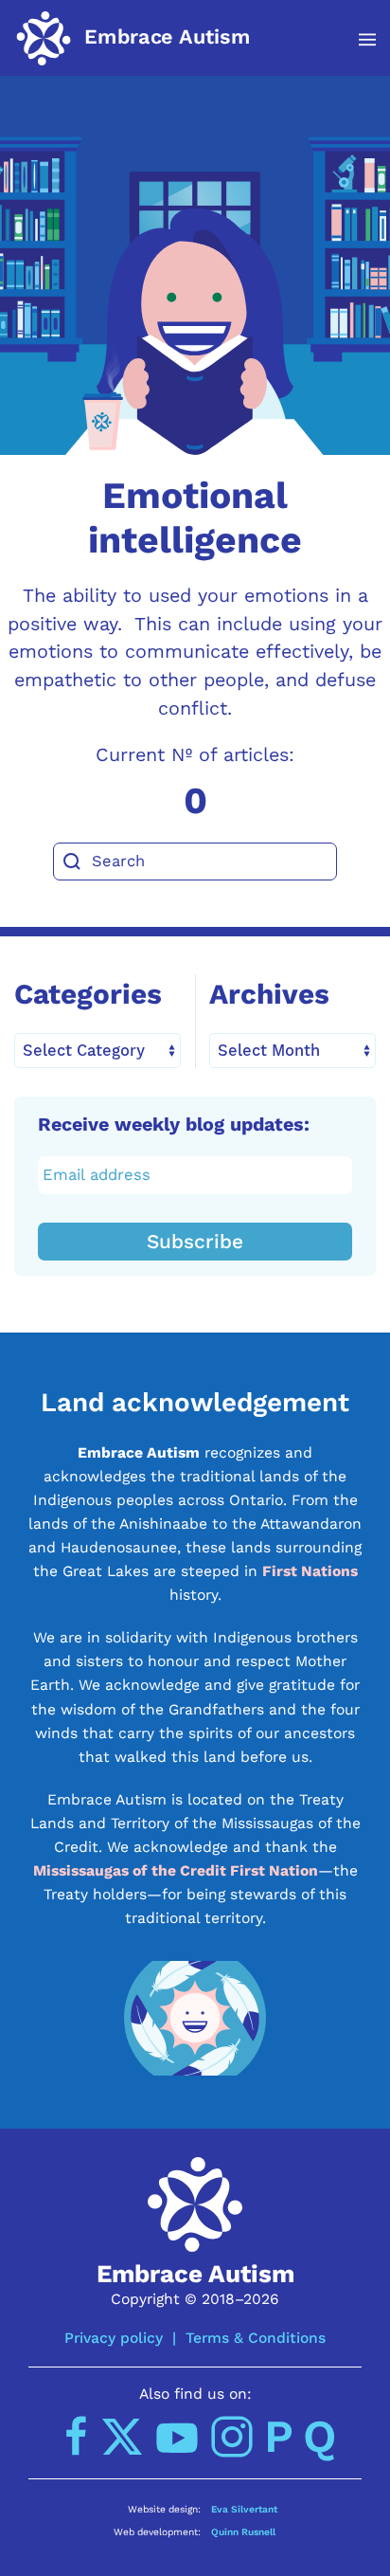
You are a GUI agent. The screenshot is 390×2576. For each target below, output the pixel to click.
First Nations (310, 1571)
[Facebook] (77, 2437)
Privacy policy (114, 2338)
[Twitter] (122, 2437)
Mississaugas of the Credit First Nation (176, 1870)
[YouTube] (177, 2437)
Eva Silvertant (244, 2509)
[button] (357, 40)
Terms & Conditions (256, 2338)
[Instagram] (232, 2437)
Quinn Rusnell (243, 2531)
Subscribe (195, 1242)
